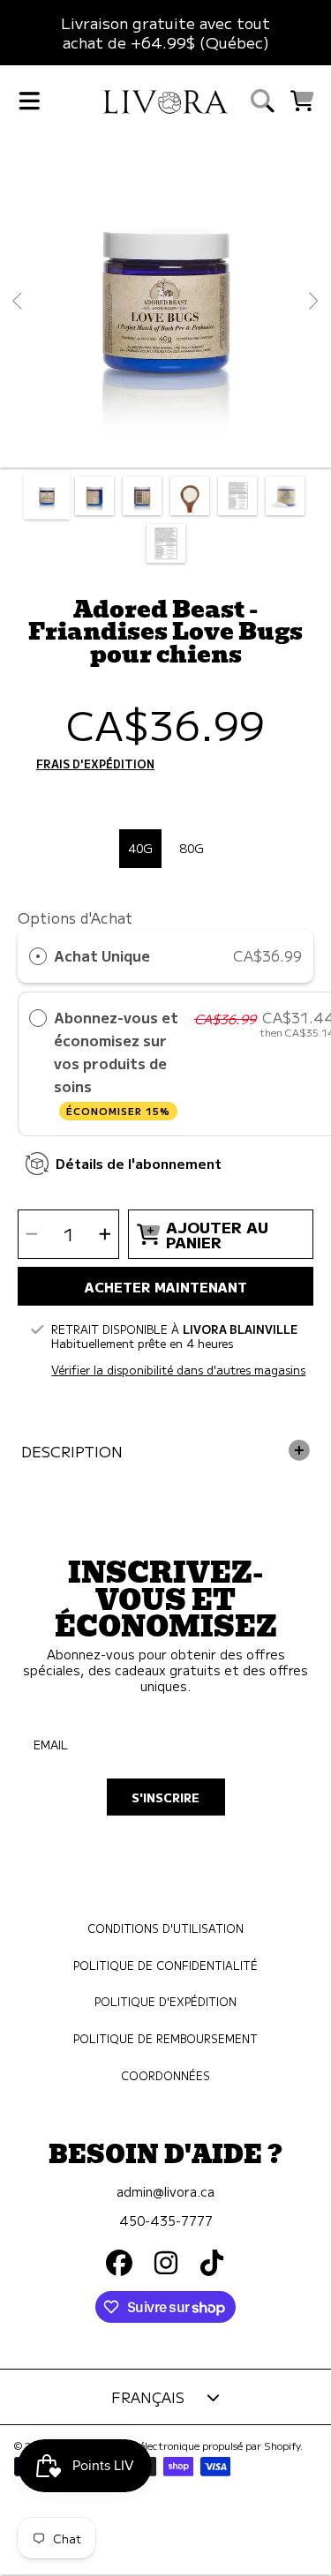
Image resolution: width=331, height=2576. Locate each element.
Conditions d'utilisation (165, 1928)
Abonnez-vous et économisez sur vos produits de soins (116, 1062)
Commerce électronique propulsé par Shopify (192, 2445)
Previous (19, 302)
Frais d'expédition (95, 765)
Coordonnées (165, 2076)
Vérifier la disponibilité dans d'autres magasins (178, 1370)
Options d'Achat (75, 917)
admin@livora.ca (165, 2191)
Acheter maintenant (166, 1286)
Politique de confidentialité (165, 1966)
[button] (29, 101)
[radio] (38, 956)
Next (312, 302)
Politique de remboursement (165, 2039)
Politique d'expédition (165, 2002)
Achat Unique (102, 955)
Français (148, 2397)
